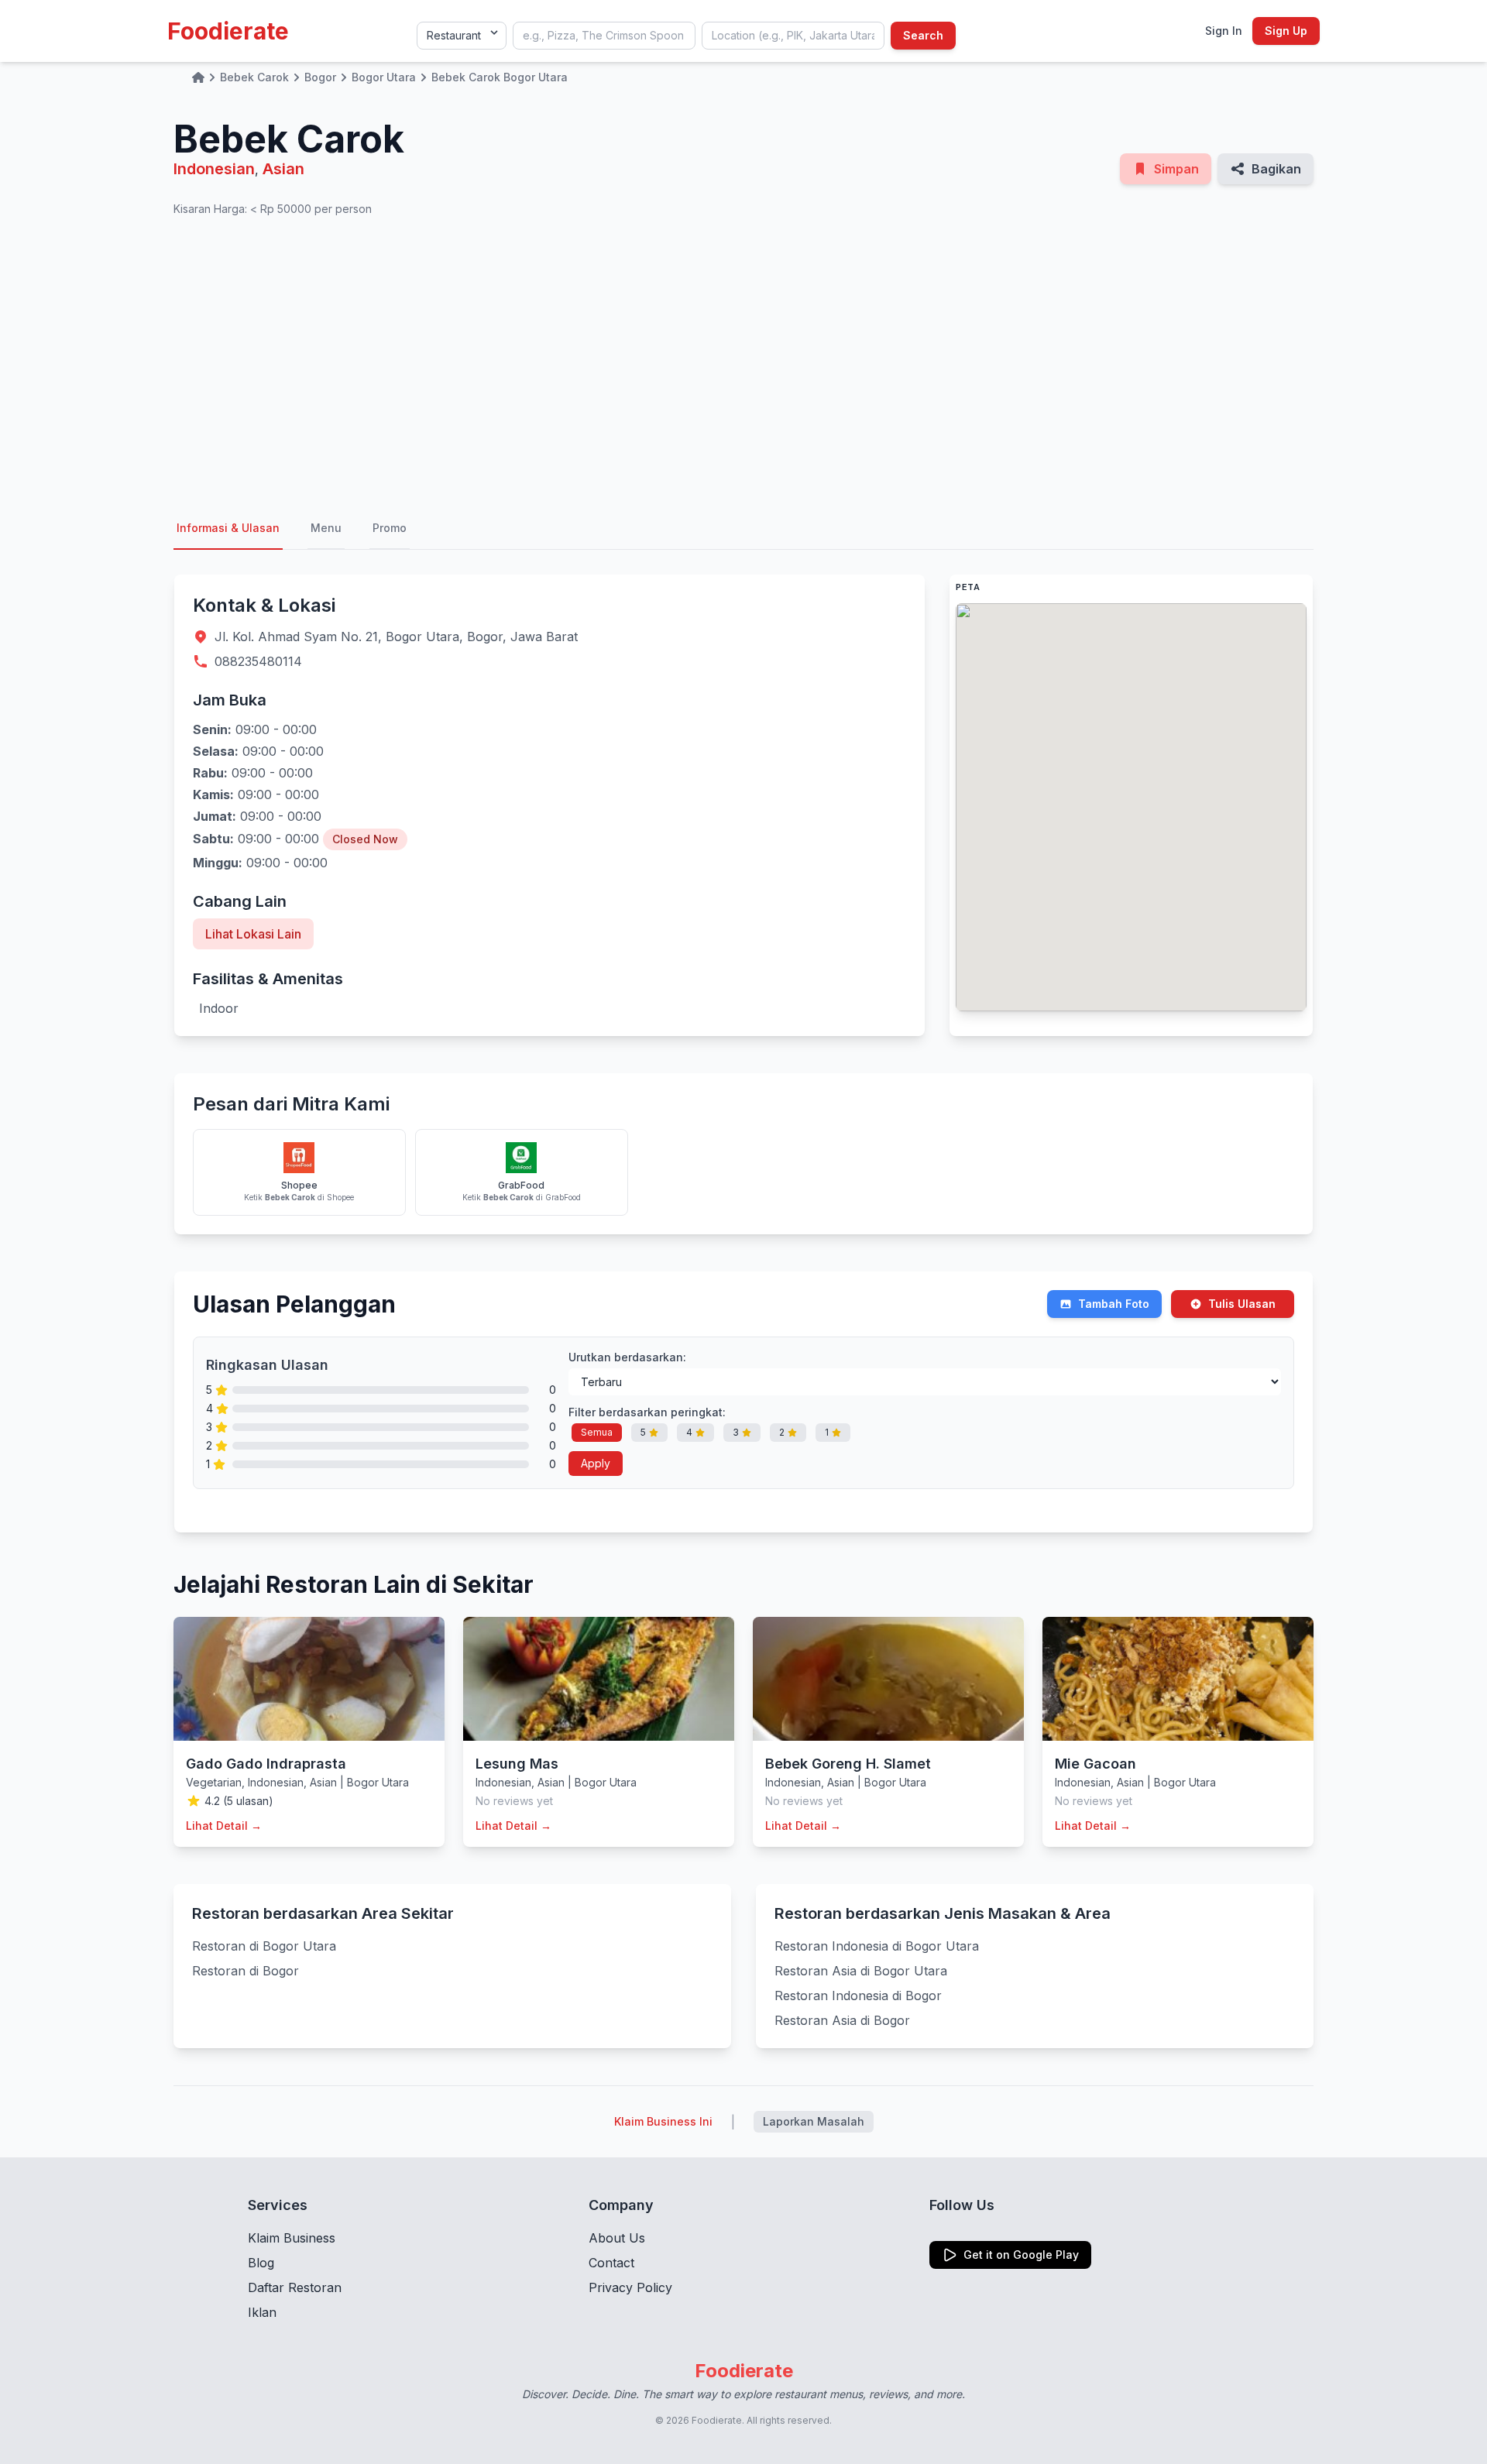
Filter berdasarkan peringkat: (647, 1412)
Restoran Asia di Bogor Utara (861, 1971)
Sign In (1224, 31)
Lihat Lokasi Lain (253, 934)
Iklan (262, 2312)
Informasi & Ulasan (228, 528)
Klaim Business (292, 2238)
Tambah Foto (1114, 1304)
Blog (261, 2263)
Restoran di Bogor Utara (264, 1946)
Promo (390, 528)
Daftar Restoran (295, 2287)
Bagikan (1276, 169)
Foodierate (228, 31)
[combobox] (604, 36)
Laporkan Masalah (814, 2121)
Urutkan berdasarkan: (627, 1357)
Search (923, 35)
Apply (596, 1463)
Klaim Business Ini (663, 2121)
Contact (611, 2263)
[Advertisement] (743, 362)
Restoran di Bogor (246, 1971)
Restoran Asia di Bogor (842, 2020)
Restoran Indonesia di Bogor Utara (877, 1946)
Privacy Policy (630, 2287)
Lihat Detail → (224, 1826)
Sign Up (1286, 31)
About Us (617, 2238)
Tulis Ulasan (1242, 1304)
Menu (326, 528)
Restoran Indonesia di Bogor (858, 1996)
